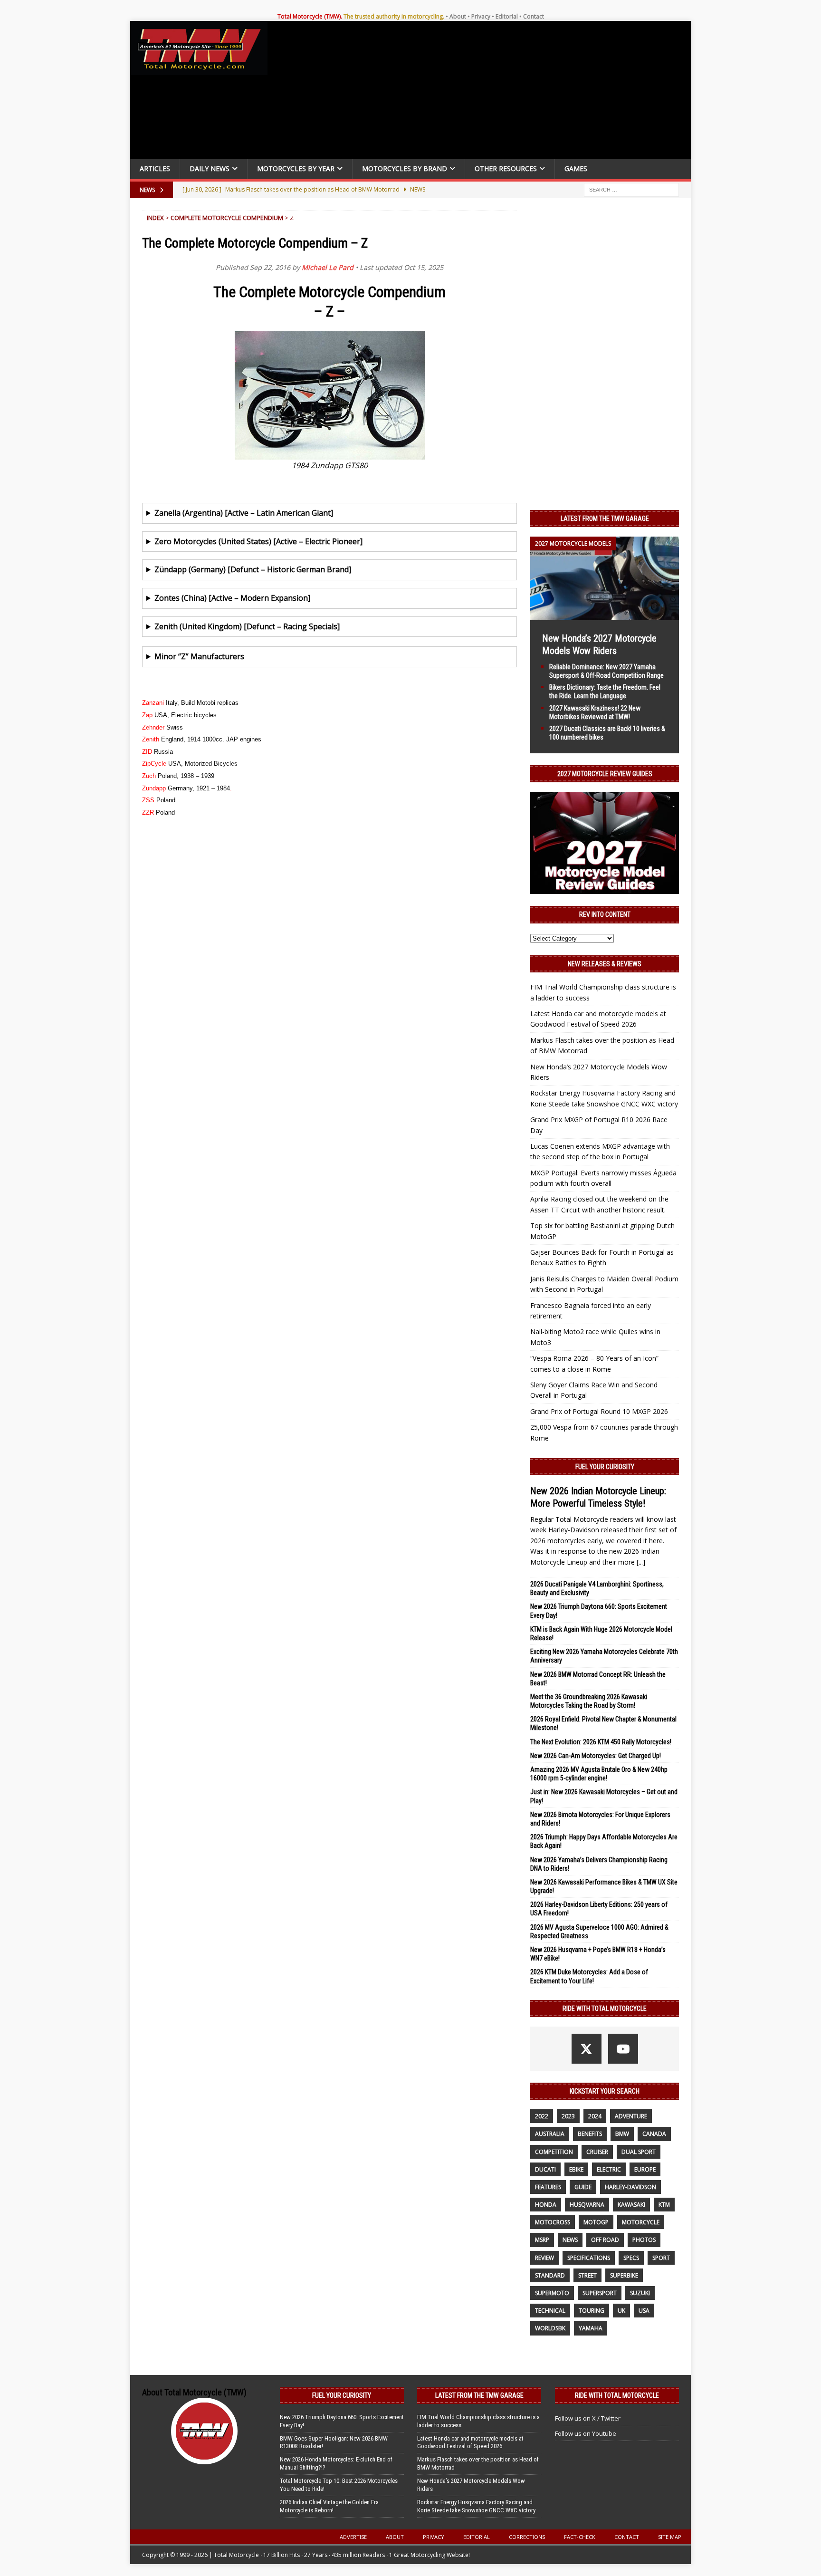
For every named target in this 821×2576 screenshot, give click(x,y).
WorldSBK (550, 2328)
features (548, 2187)
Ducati (545, 2169)
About (458, 16)
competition (554, 2152)
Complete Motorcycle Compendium (227, 218)
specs (631, 2258)
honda (546, 2205)
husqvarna (587, 2205)
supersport (600, 2293)
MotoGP (596, 2222)
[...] (641, 1562)
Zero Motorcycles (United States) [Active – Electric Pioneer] (258, 541)
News (570, 2240)
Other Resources (506, 168)
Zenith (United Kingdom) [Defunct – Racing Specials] (247, 626)
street (587, 2275)
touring (592, 2311)
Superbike (624, 2275)
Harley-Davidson (630, 2187)
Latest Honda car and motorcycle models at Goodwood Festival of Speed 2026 (470, 2442)
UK (621, 2311)
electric (609, 2169)
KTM (664, 2205)
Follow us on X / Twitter (588, 2418)
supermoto (552, 2293)
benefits (590, 2134)
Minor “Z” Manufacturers (199, 656)
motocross (553, 2222)
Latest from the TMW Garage (605, 519)
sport (661, 2258)
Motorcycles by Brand (405, 168)
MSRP (542, 2240)
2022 (542, 2116)
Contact (534, 16)
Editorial (507, 16)
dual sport (639, 2152)
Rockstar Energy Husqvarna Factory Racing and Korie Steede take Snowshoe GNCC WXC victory (476, 2506)
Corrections (527, 2537)
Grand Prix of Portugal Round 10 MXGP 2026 (599, 1411)
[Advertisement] (483, 92)
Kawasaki (631, 2205)
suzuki (640, 2293)
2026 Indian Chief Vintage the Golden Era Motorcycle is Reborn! (329, 2506)
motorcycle (641, 2222)
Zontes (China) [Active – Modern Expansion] (232, 598)
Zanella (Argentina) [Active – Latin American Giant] (244, 513)
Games (576, 168)
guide (583, 2187)
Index (155, 218)
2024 (595, 2116)
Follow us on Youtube (586, 2433)
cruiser (597, 2152)
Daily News (210, 168)
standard (550, 2275)
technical (550, 2311)
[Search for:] (631, 189)
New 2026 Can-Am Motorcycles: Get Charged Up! (596, 1756)
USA (644, 2311)
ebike (576, 2169)
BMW (622, 2134)
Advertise (353, 2537)
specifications (589, 2258)
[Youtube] (623, 2049)
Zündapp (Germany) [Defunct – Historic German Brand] (253, 569)
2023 (568, 2116)
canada (654, 2134)
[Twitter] (587, 2049)
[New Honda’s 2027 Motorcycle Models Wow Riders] (605, 614)
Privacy (481, 16)
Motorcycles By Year (296, 168)
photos (644, 2240)
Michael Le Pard (328, 267)
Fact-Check (580, 2537)
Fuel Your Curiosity (605, 1467)
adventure (631, 2116)
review (544, 2258)
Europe (645, 2169)
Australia (550, 2134)
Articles (155, 168)
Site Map (670, 2537)
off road (605, 2240)
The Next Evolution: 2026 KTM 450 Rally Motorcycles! (601, 1742)
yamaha (591, 2328)
